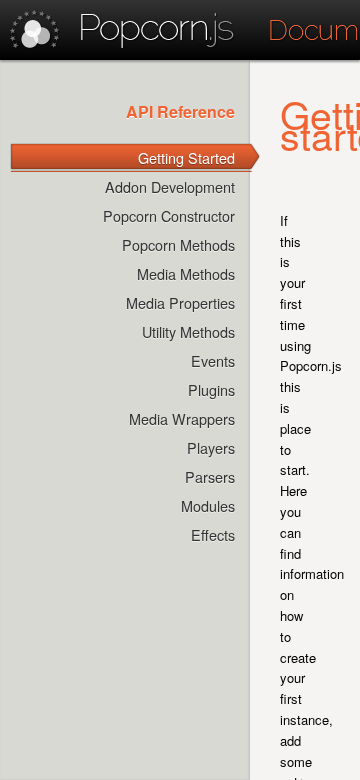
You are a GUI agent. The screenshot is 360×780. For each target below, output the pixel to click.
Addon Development (170, 186)
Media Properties (180, 302)
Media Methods (186, 273)
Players (211, 447)
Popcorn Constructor (169, 215)
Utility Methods (188, 331)
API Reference (180, 111)
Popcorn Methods (178, 244)
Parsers (210, 476)
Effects (213, 534)
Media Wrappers (182, 418)
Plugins (211, 389)
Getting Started (186, 157)
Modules (208, 505)
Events (213, 360)
